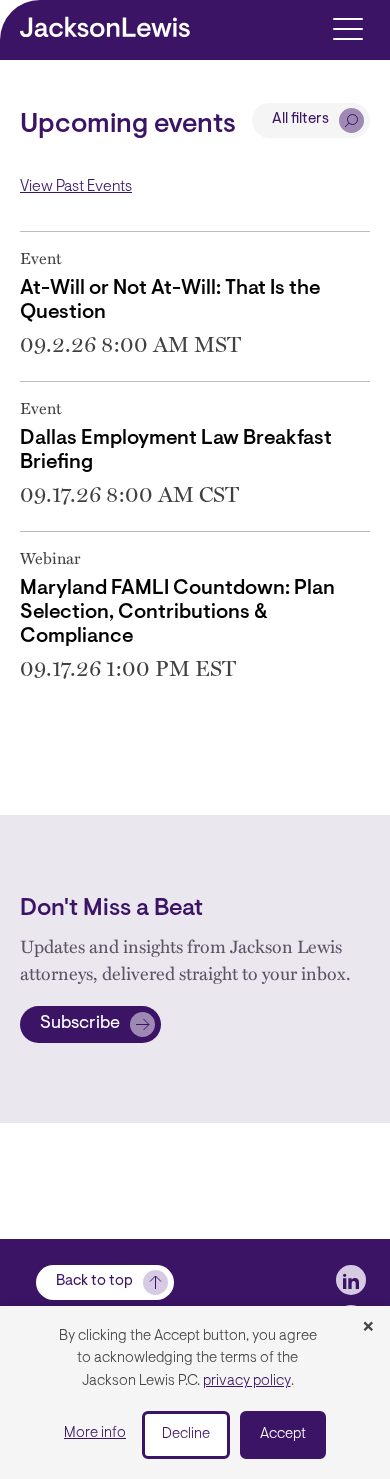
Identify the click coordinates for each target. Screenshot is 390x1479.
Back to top (94, 1281)
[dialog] (195, 1392)
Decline (186, 1434)
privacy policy (247, 1381)
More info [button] (95, 1433)
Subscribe (80, 1024)
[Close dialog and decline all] (368, 1328)
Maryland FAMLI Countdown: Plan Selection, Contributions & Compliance (177, 613)
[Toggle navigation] (347, 27)
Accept (283, 1434)
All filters (300, 119)
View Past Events (76, 187)
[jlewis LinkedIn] (351, 1280)
